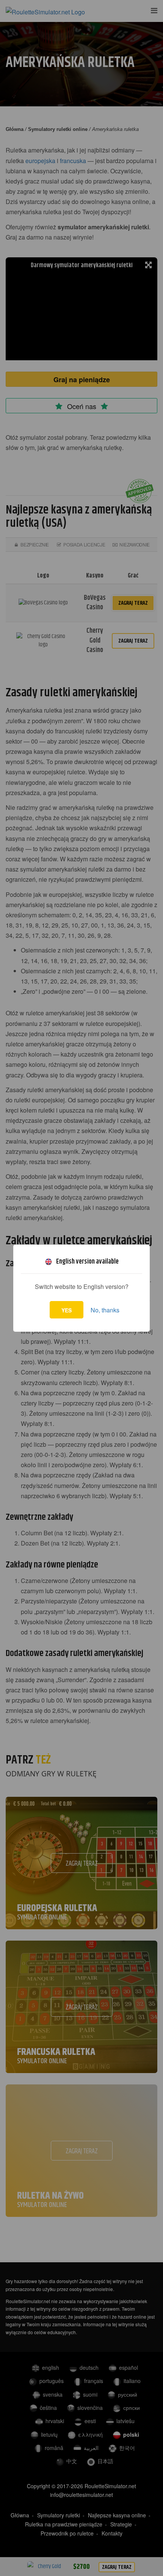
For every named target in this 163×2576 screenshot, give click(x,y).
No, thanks (105, 1310)
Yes (67, 1310)
